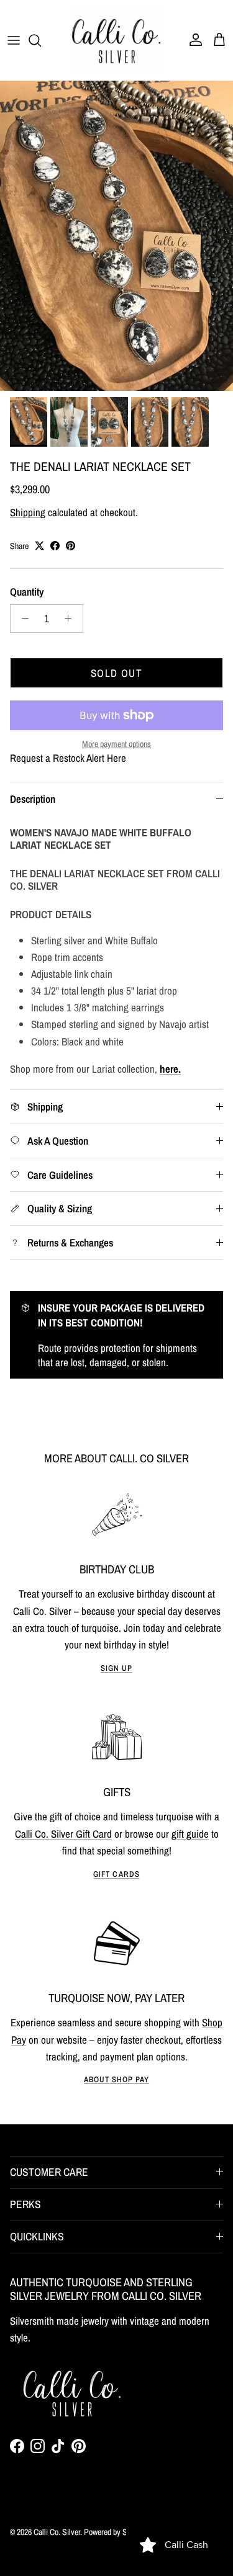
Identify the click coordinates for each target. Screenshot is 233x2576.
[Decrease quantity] (22, 619)
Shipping (28, 512)
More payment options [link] (116, 744)
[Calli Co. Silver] (117, 40)
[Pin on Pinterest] (71, 546)
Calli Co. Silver (57, 2532)
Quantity (27, 592)
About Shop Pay (116, 2079)
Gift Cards (116, 1874)
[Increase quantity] (71, 619)
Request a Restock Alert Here (68, 758)
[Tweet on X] (39, 546)
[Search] (41, 40)
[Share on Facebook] (55, 546)
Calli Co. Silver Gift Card (63, 1834)
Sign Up (116, 1668)
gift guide (190, 1834)
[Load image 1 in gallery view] (116, 236)
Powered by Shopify (115, 2532)
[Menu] (14, 40)
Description (33, 799)
